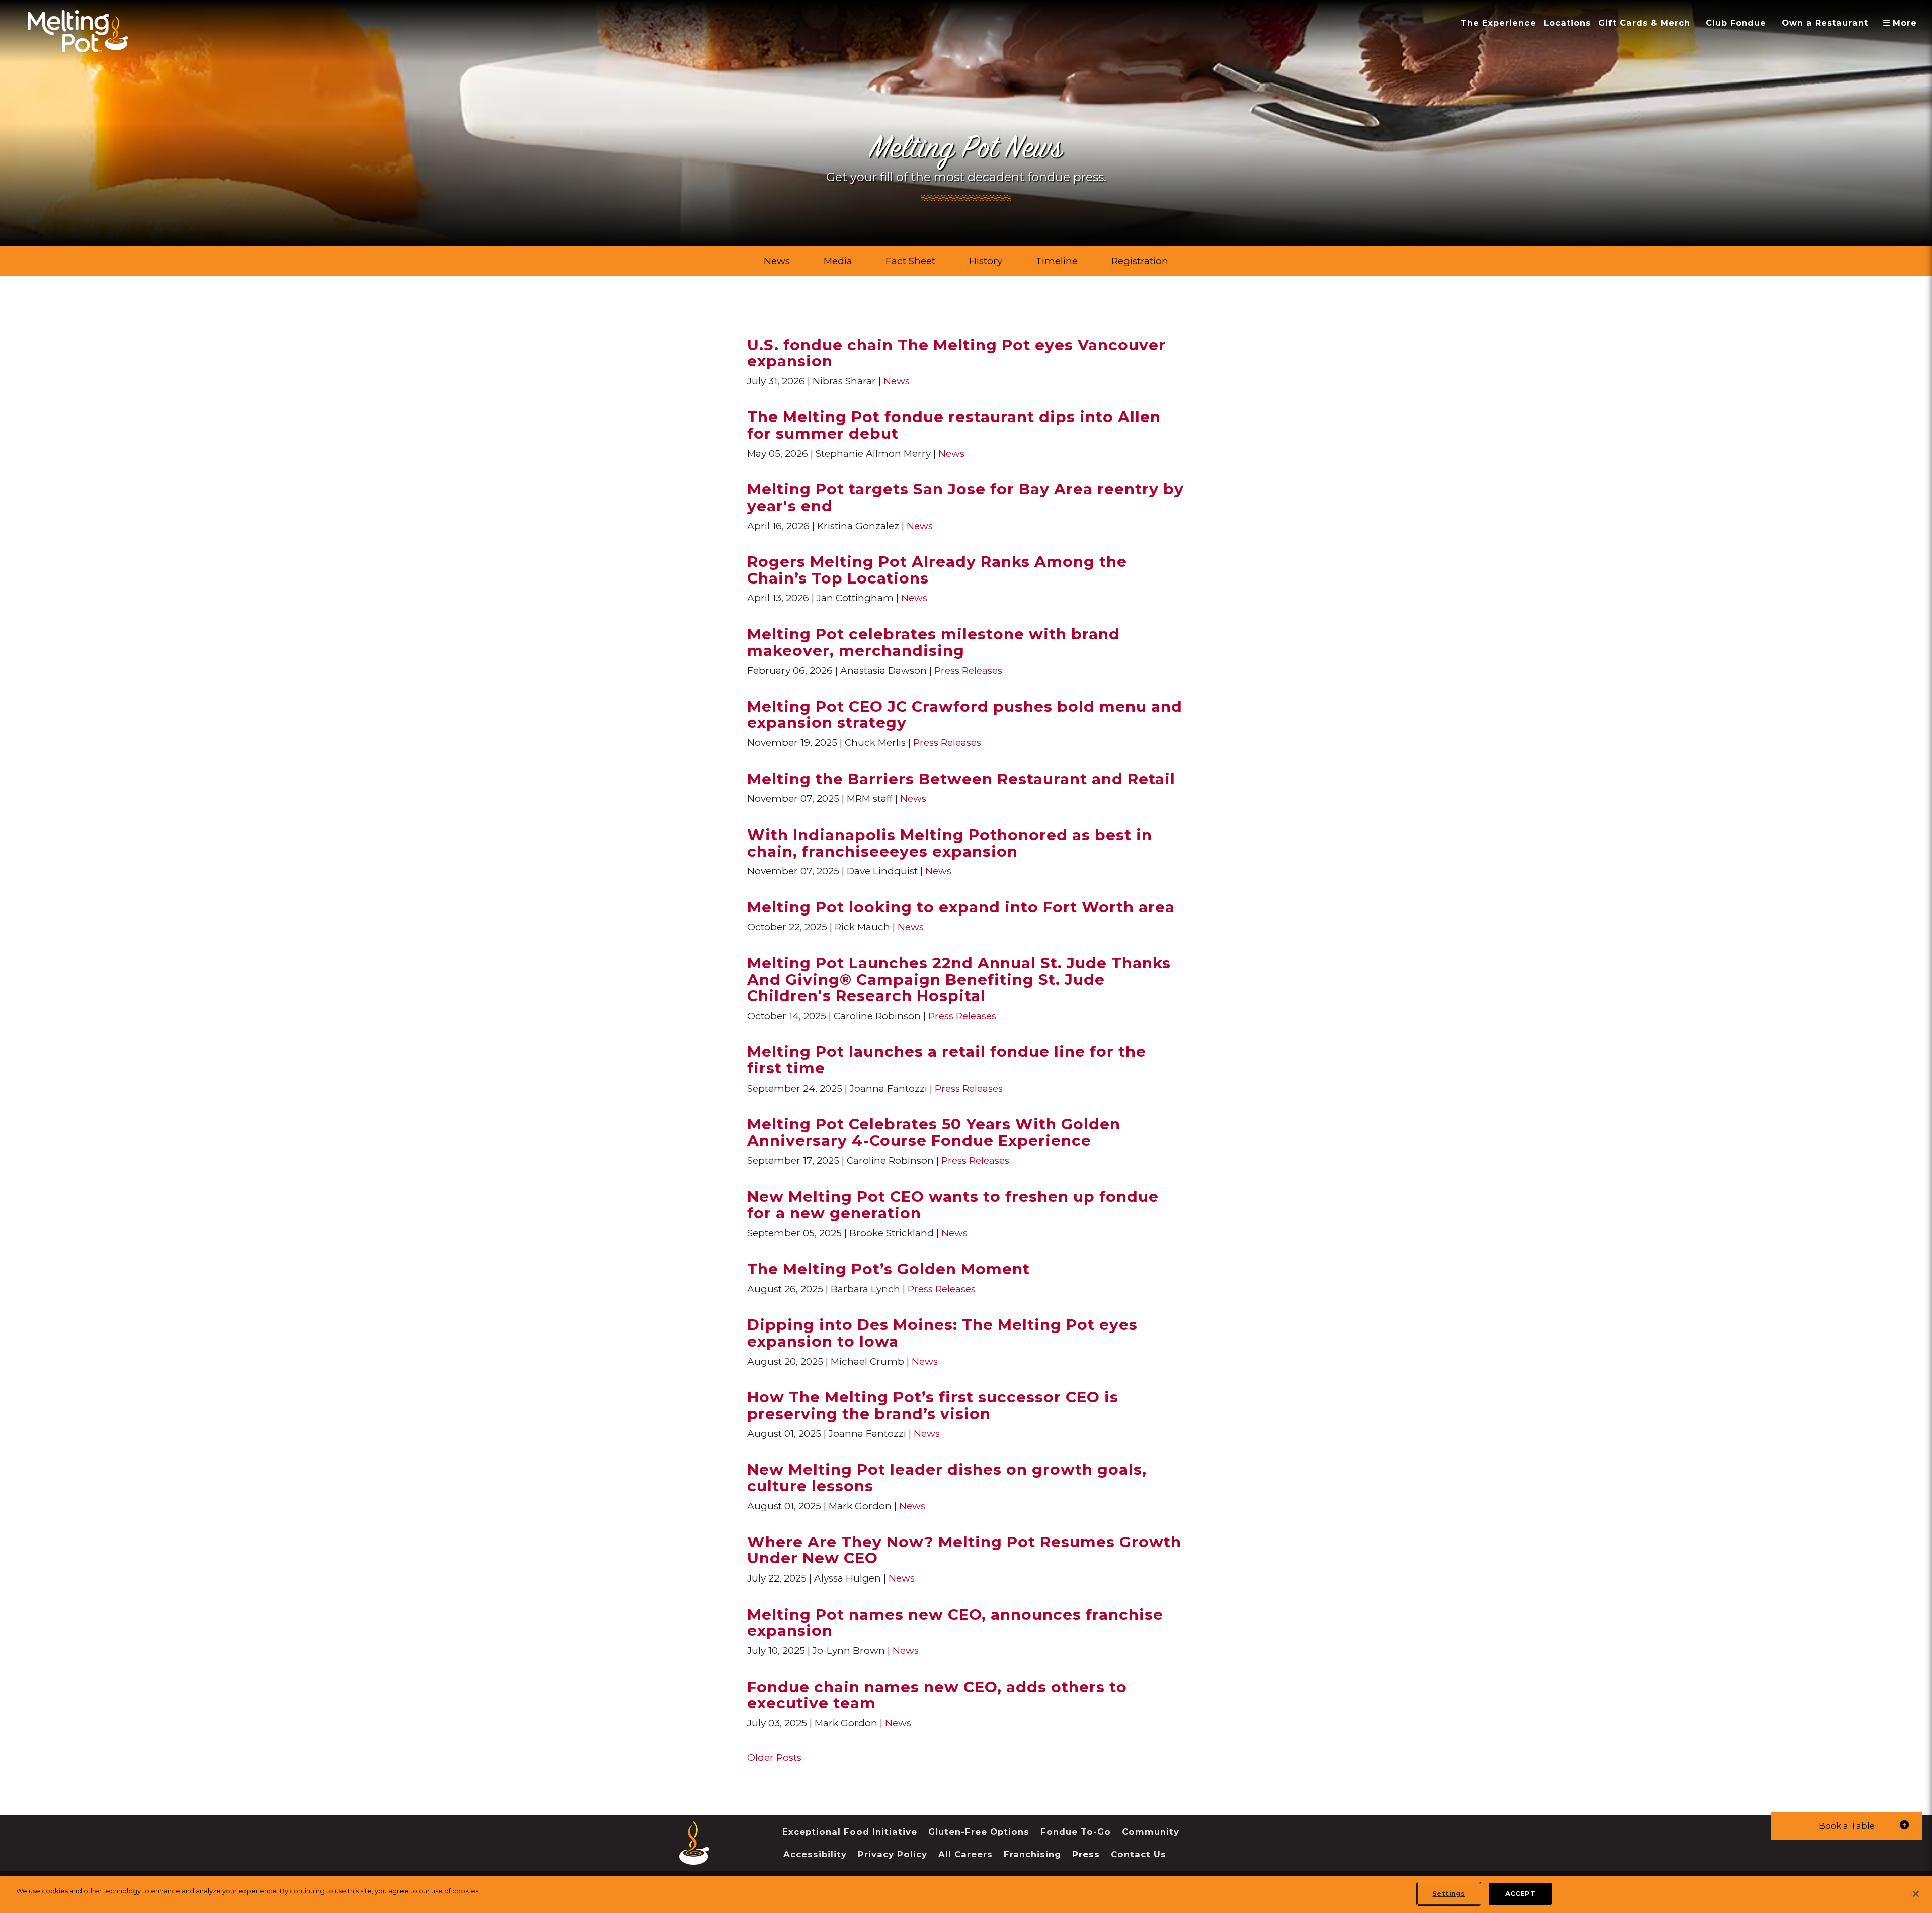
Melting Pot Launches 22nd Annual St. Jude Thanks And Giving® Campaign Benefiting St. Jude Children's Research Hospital (959, 979)
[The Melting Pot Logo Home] (78, 31)
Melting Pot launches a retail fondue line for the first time (947, 1060)
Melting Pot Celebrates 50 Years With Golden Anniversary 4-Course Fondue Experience (934, 1132)
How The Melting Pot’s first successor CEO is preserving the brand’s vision (933, 1405)
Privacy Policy (893, 1854)
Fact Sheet (910, 261)
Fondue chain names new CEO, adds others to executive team (937, 1695)
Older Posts (774, 1757)
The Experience (1498, 23)
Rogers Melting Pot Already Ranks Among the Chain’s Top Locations (937, 570)
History (986, 261)
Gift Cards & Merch (1644, 23)
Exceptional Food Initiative (850, 1832)
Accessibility (815, 1854)
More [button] (1904, 23)
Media (838, 261)
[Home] (694, 1857)
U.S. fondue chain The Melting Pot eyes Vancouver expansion (956, 353)
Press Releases (968, 670)
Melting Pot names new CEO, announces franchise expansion (955, 1623)
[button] (1846, 1826)
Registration (1140, 261)
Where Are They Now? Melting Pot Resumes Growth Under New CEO (964, 1550)
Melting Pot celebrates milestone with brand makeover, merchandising (934, 642)
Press (1086, 1854)
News (777, 261)
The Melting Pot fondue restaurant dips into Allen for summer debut (954, 425)
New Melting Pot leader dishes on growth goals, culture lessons (947, 1478)
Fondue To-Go (1076, 1832)
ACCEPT (1520, 1893)
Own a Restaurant (1825, 23)
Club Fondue (1736, 23)
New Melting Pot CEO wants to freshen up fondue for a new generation (953, 1204)
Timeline (1057, 261)
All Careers (965, 1854)
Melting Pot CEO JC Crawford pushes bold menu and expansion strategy (965, 715)
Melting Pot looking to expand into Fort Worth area (961, 907)
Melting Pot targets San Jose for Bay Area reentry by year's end (965, 497)
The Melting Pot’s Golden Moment (889, 1269)
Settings (1448, 1893)
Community (1151, 1832)
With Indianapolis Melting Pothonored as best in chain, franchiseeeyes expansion (950, 843)
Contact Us (1139, 1854)
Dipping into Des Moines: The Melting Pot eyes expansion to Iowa (942, 1333)
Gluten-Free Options (979, 1832)
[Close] (1916, 1894)
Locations (1567, 23)
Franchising (1032, 1854)
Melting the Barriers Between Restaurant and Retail (961, 779)
